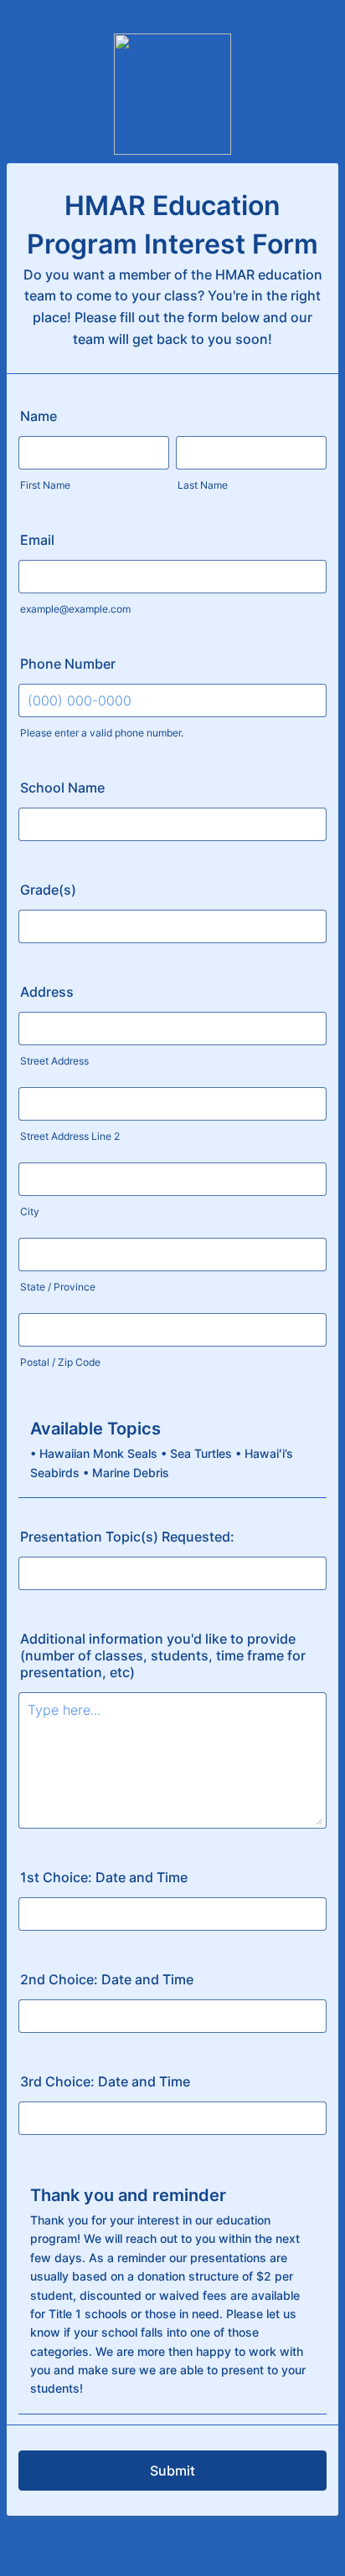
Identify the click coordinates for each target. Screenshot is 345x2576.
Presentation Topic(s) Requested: (127, 1537)
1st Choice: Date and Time (104, 1877)
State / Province (58, 1287)
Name (39, 416)
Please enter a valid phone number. (102, 733)
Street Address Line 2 (70, 1136)
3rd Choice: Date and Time (105, 2081)
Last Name (203, 485)
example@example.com (75, 609)
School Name (62, 788)
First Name (45, 485)
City (30, 1211)
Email (37, 540)
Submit (172, 2471)
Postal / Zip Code (60, 1362)
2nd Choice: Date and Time (107, 1979)
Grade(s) (48, 890)
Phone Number (68, 664)
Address (47, 992)
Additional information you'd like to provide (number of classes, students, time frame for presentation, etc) (163, 1655)
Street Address (54, 1061)
